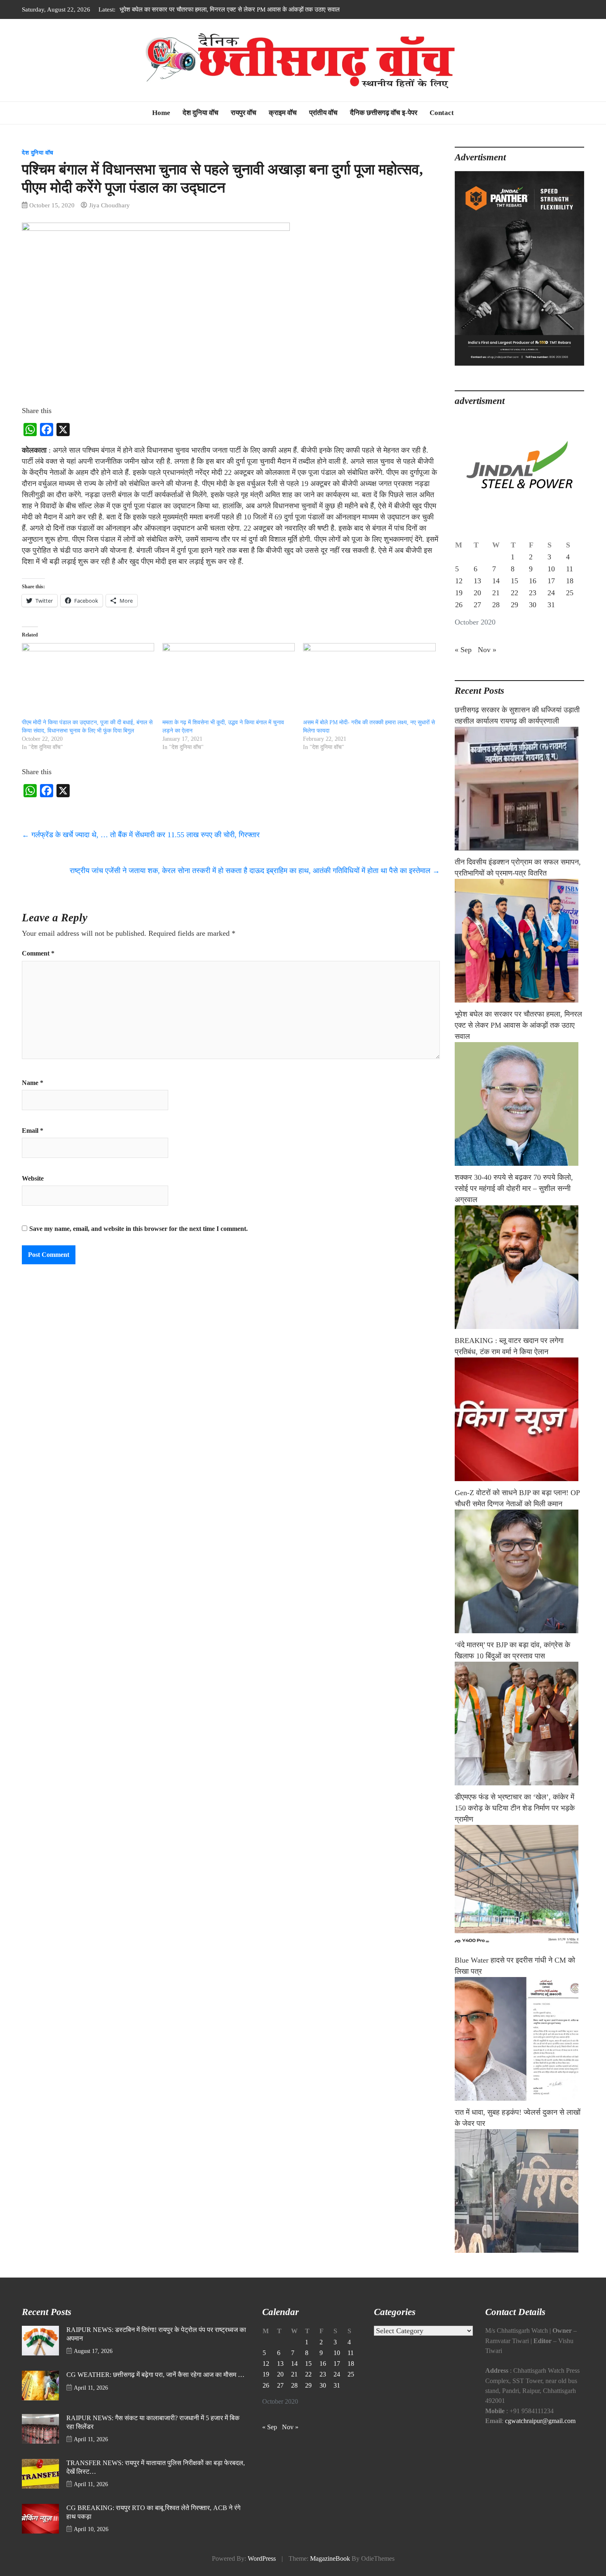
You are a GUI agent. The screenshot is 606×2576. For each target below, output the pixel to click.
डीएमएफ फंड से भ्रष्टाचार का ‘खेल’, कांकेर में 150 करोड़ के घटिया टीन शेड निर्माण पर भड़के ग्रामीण (515, 1808)
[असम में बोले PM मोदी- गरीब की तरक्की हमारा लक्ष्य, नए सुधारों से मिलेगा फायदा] (369, 681)
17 (551, 581)
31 (551, 605)
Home (161, 113)
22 (514, 593)
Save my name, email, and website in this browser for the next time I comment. (139, 1229)
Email (33, 1131)
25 (570, 593)
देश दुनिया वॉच (201, 113)
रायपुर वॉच (244, 113)
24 (551, 593)
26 (459, 605)
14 (496, 581)
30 (533, 605)
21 (496, 593)
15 (514, 581)
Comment (38, 953)
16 (533, 581)
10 (551, 569)
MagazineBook (330, 2559)
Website (33, 1179)
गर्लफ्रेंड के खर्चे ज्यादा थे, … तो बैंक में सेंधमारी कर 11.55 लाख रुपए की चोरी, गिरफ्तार (141, 835)
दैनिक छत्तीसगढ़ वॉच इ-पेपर (384, 113)
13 (477, 581)
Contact (442, 113)
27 (477, 605)
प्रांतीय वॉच (323, 113)
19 (459, 593)
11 (570, 569)
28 (496, 605)
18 (570, 581)
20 (477, 593)
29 (514, 605)
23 (533, 593)
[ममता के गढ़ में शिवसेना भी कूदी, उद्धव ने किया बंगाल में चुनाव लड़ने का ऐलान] (229, 681)
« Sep (463, 650)
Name (33, 1083)
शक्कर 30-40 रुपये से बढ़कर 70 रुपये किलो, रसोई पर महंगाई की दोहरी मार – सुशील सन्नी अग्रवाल (228, 9)
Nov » (487, 650)
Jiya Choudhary (109, 205)
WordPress (262, 2559)
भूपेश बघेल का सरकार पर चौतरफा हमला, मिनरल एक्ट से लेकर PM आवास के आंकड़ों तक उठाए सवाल (518, 1025)
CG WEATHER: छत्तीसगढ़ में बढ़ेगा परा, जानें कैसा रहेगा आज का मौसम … (155, 2375)
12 (459, 581)
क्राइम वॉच (283, 113)
